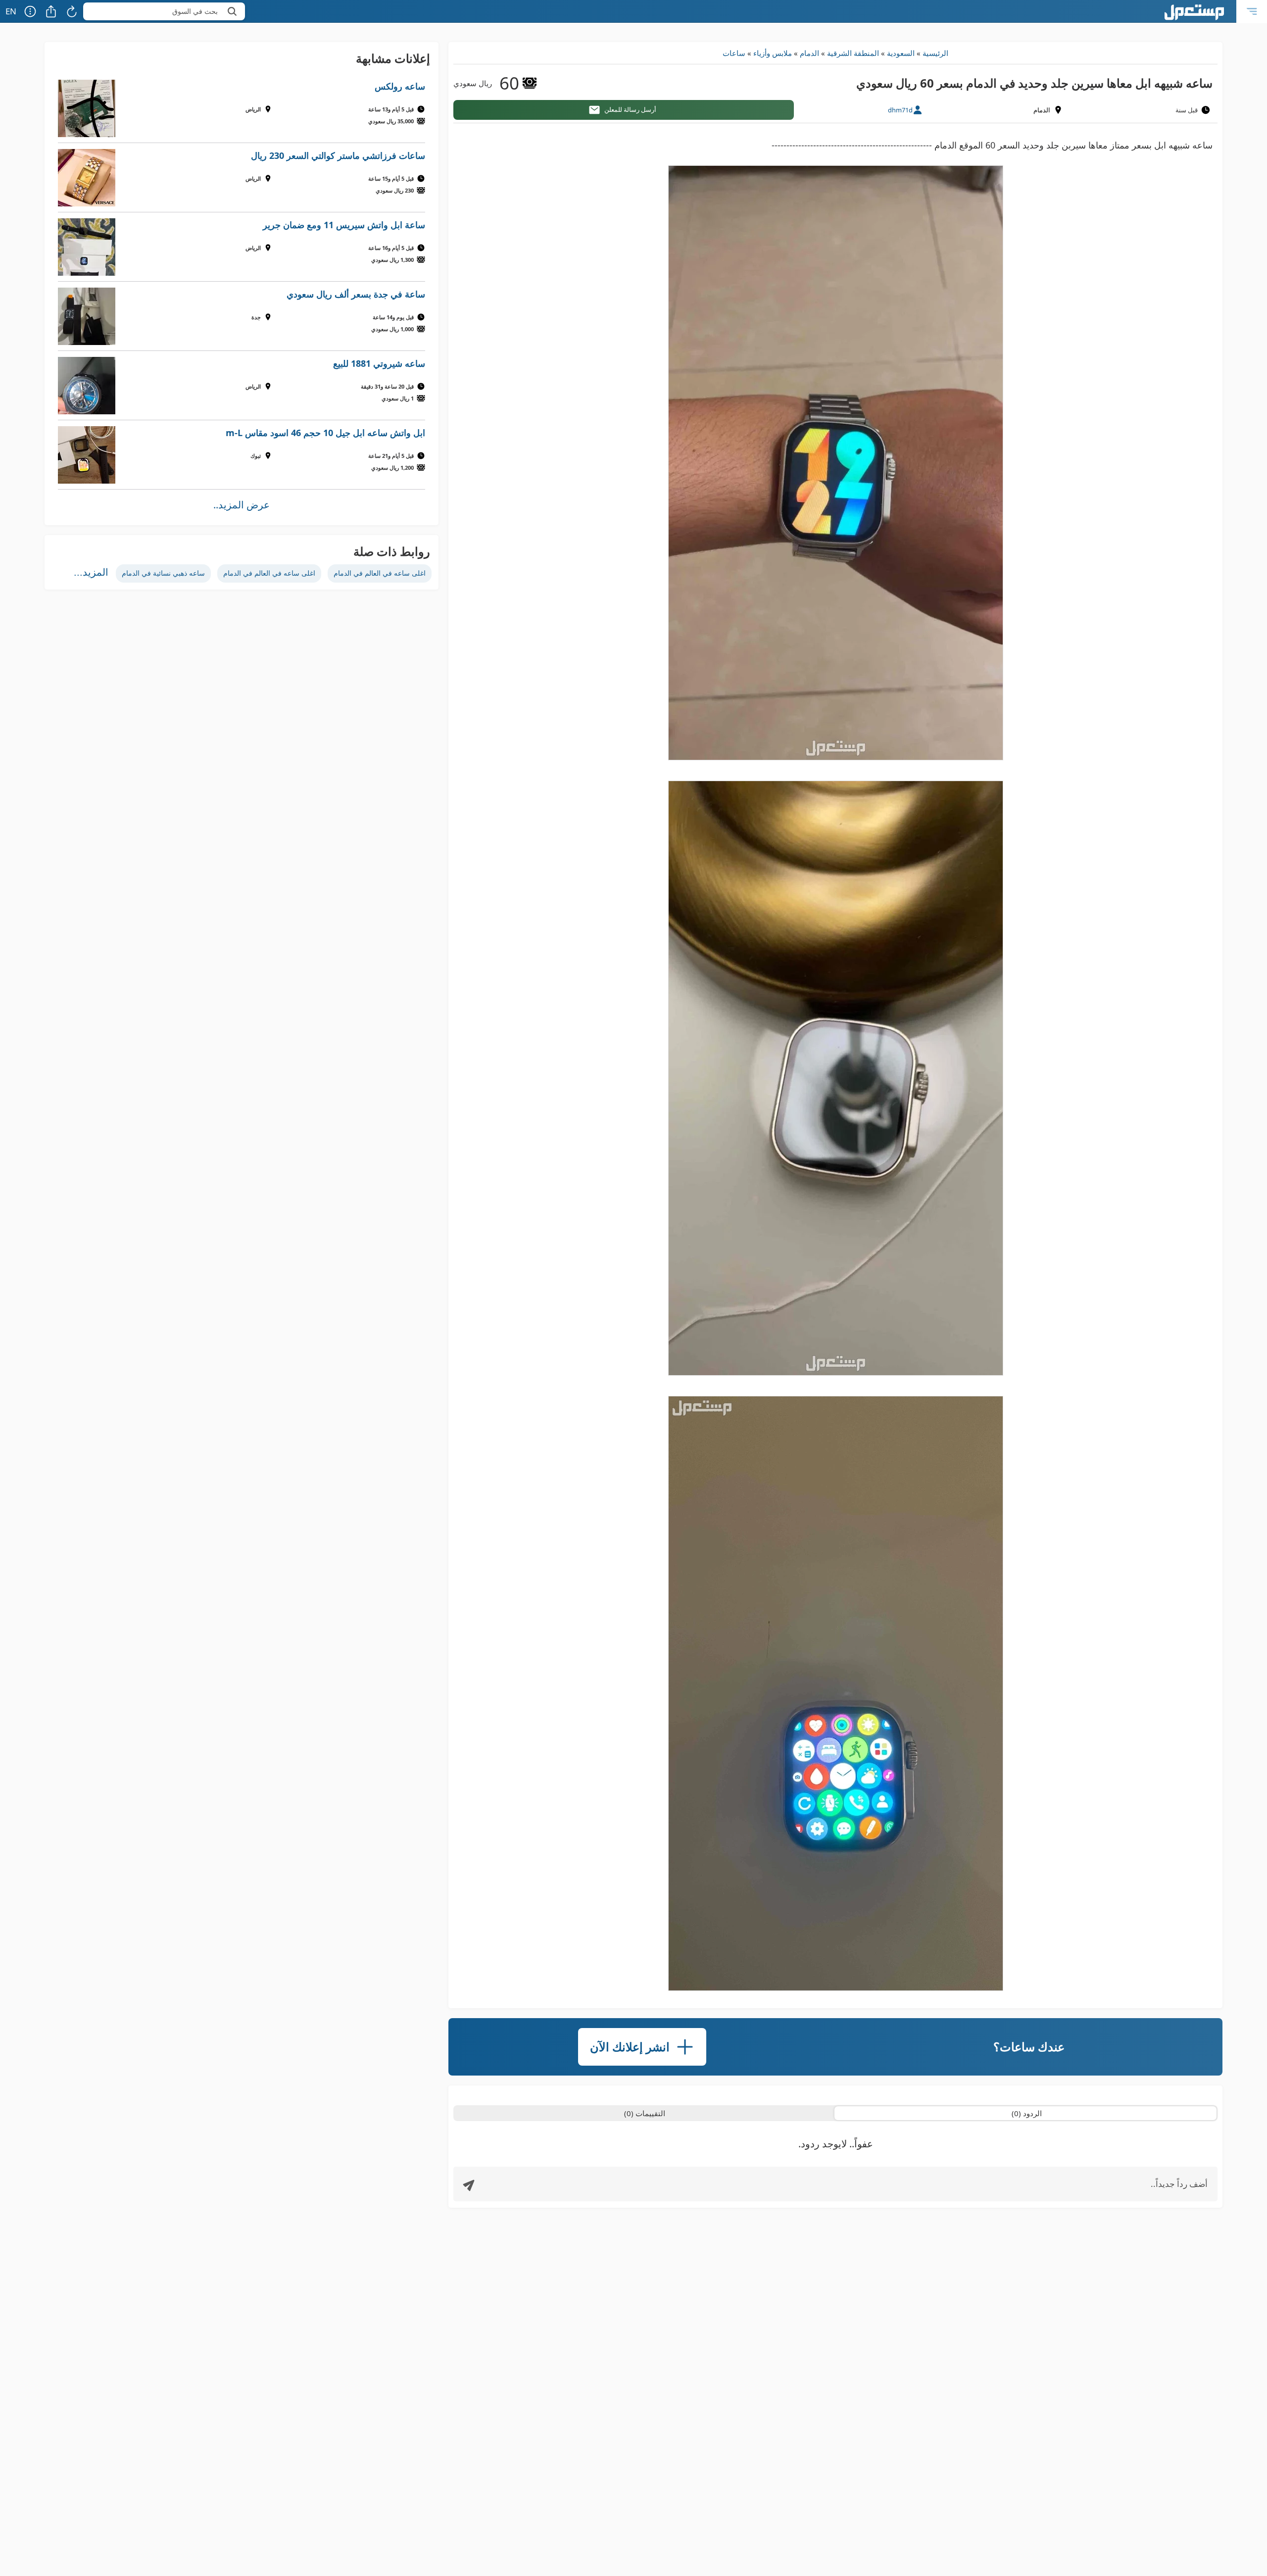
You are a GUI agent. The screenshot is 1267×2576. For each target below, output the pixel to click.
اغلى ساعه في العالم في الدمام (380, 573)
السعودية (901, 53)
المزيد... (91, 572)
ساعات (734, 53)
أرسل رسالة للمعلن (630, 109)
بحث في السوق (195, 11)
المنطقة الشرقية (853, 53)
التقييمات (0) (645, 2113)
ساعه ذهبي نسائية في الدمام (163, 573)
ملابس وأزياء (773, 53)
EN (11, 11)
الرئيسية (935, 53)
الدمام (809, 53)
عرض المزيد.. (242, 505)
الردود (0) (1027, 2113)
